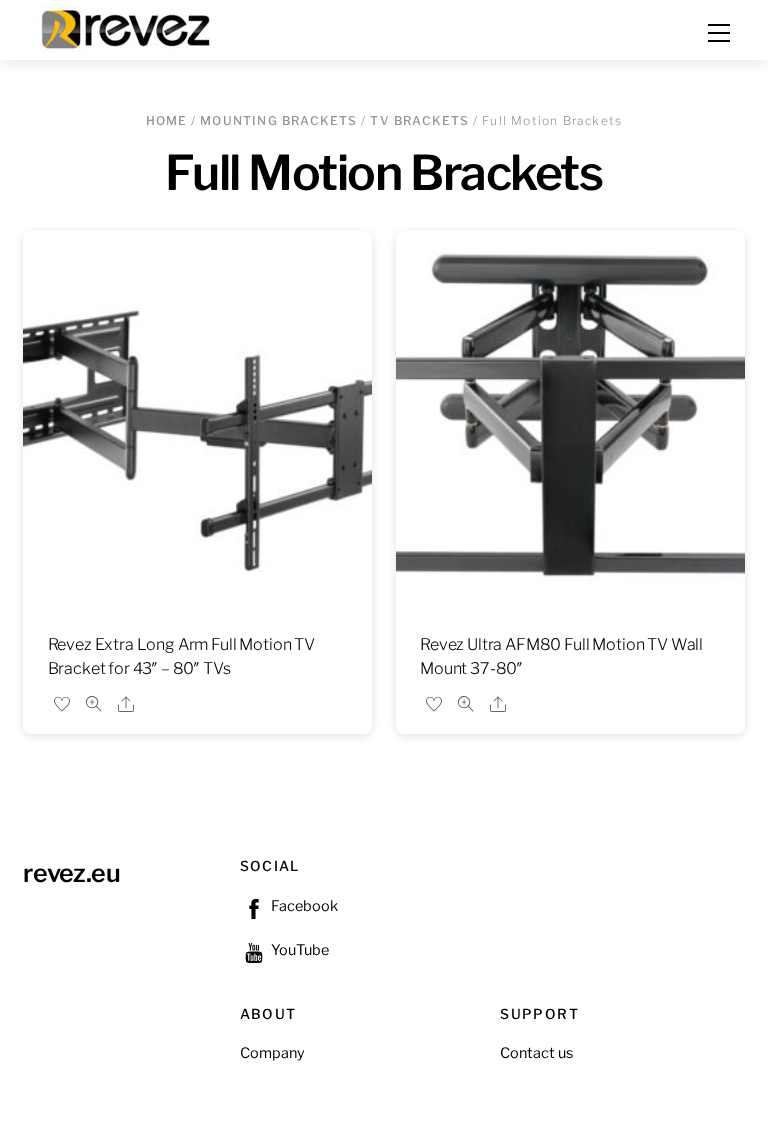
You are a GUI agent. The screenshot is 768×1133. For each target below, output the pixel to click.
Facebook (303, 906)
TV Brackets (419, 120)
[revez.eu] (128, 27)
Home (167, 120)
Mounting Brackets (278, 120)
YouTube (298, 950)
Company (272, 1053)
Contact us (536, 1053)
